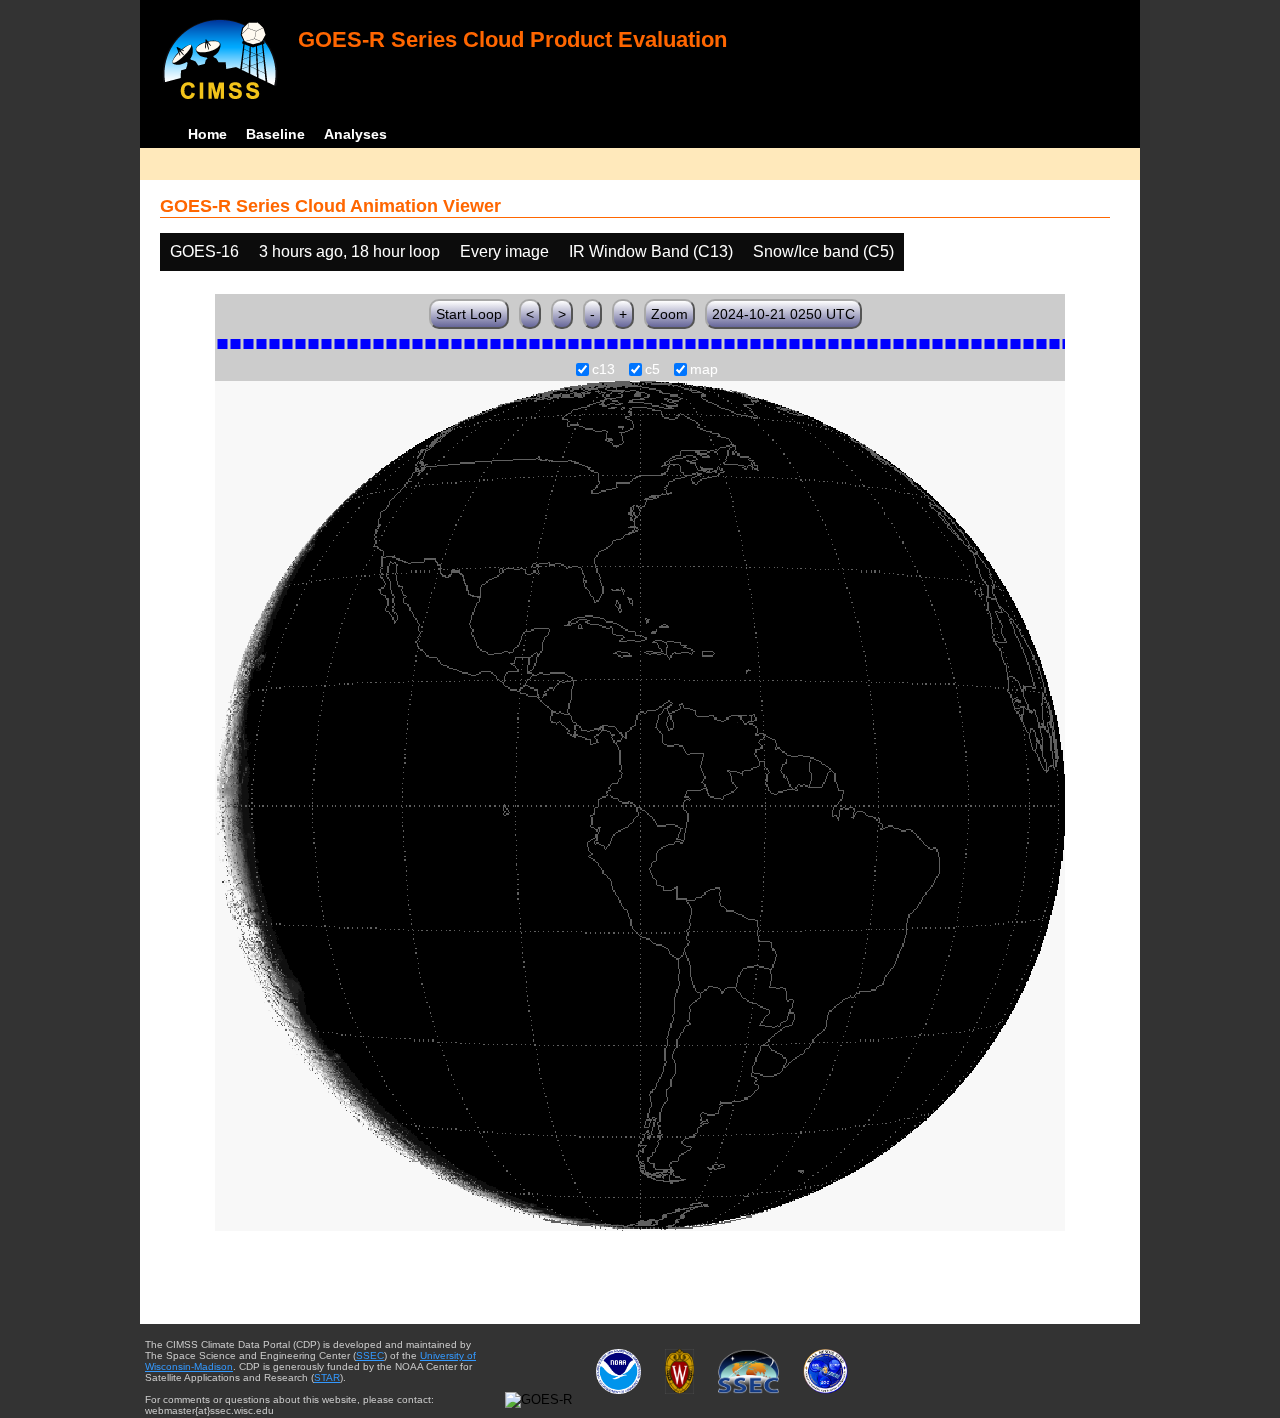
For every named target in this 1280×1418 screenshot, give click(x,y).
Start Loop (469, 314)
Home (207, 134)
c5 (652, 370)
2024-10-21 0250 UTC (783, 314)
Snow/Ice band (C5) (823, 251)
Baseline (275, 134)
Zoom (669, 314)
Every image (504, 251)
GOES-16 (204, 251)
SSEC (370, 1355)
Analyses (355, 134)
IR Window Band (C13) (651, 251)
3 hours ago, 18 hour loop (349, 251)
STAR (327, 1377)
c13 (603, 370)
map (704, 370)
